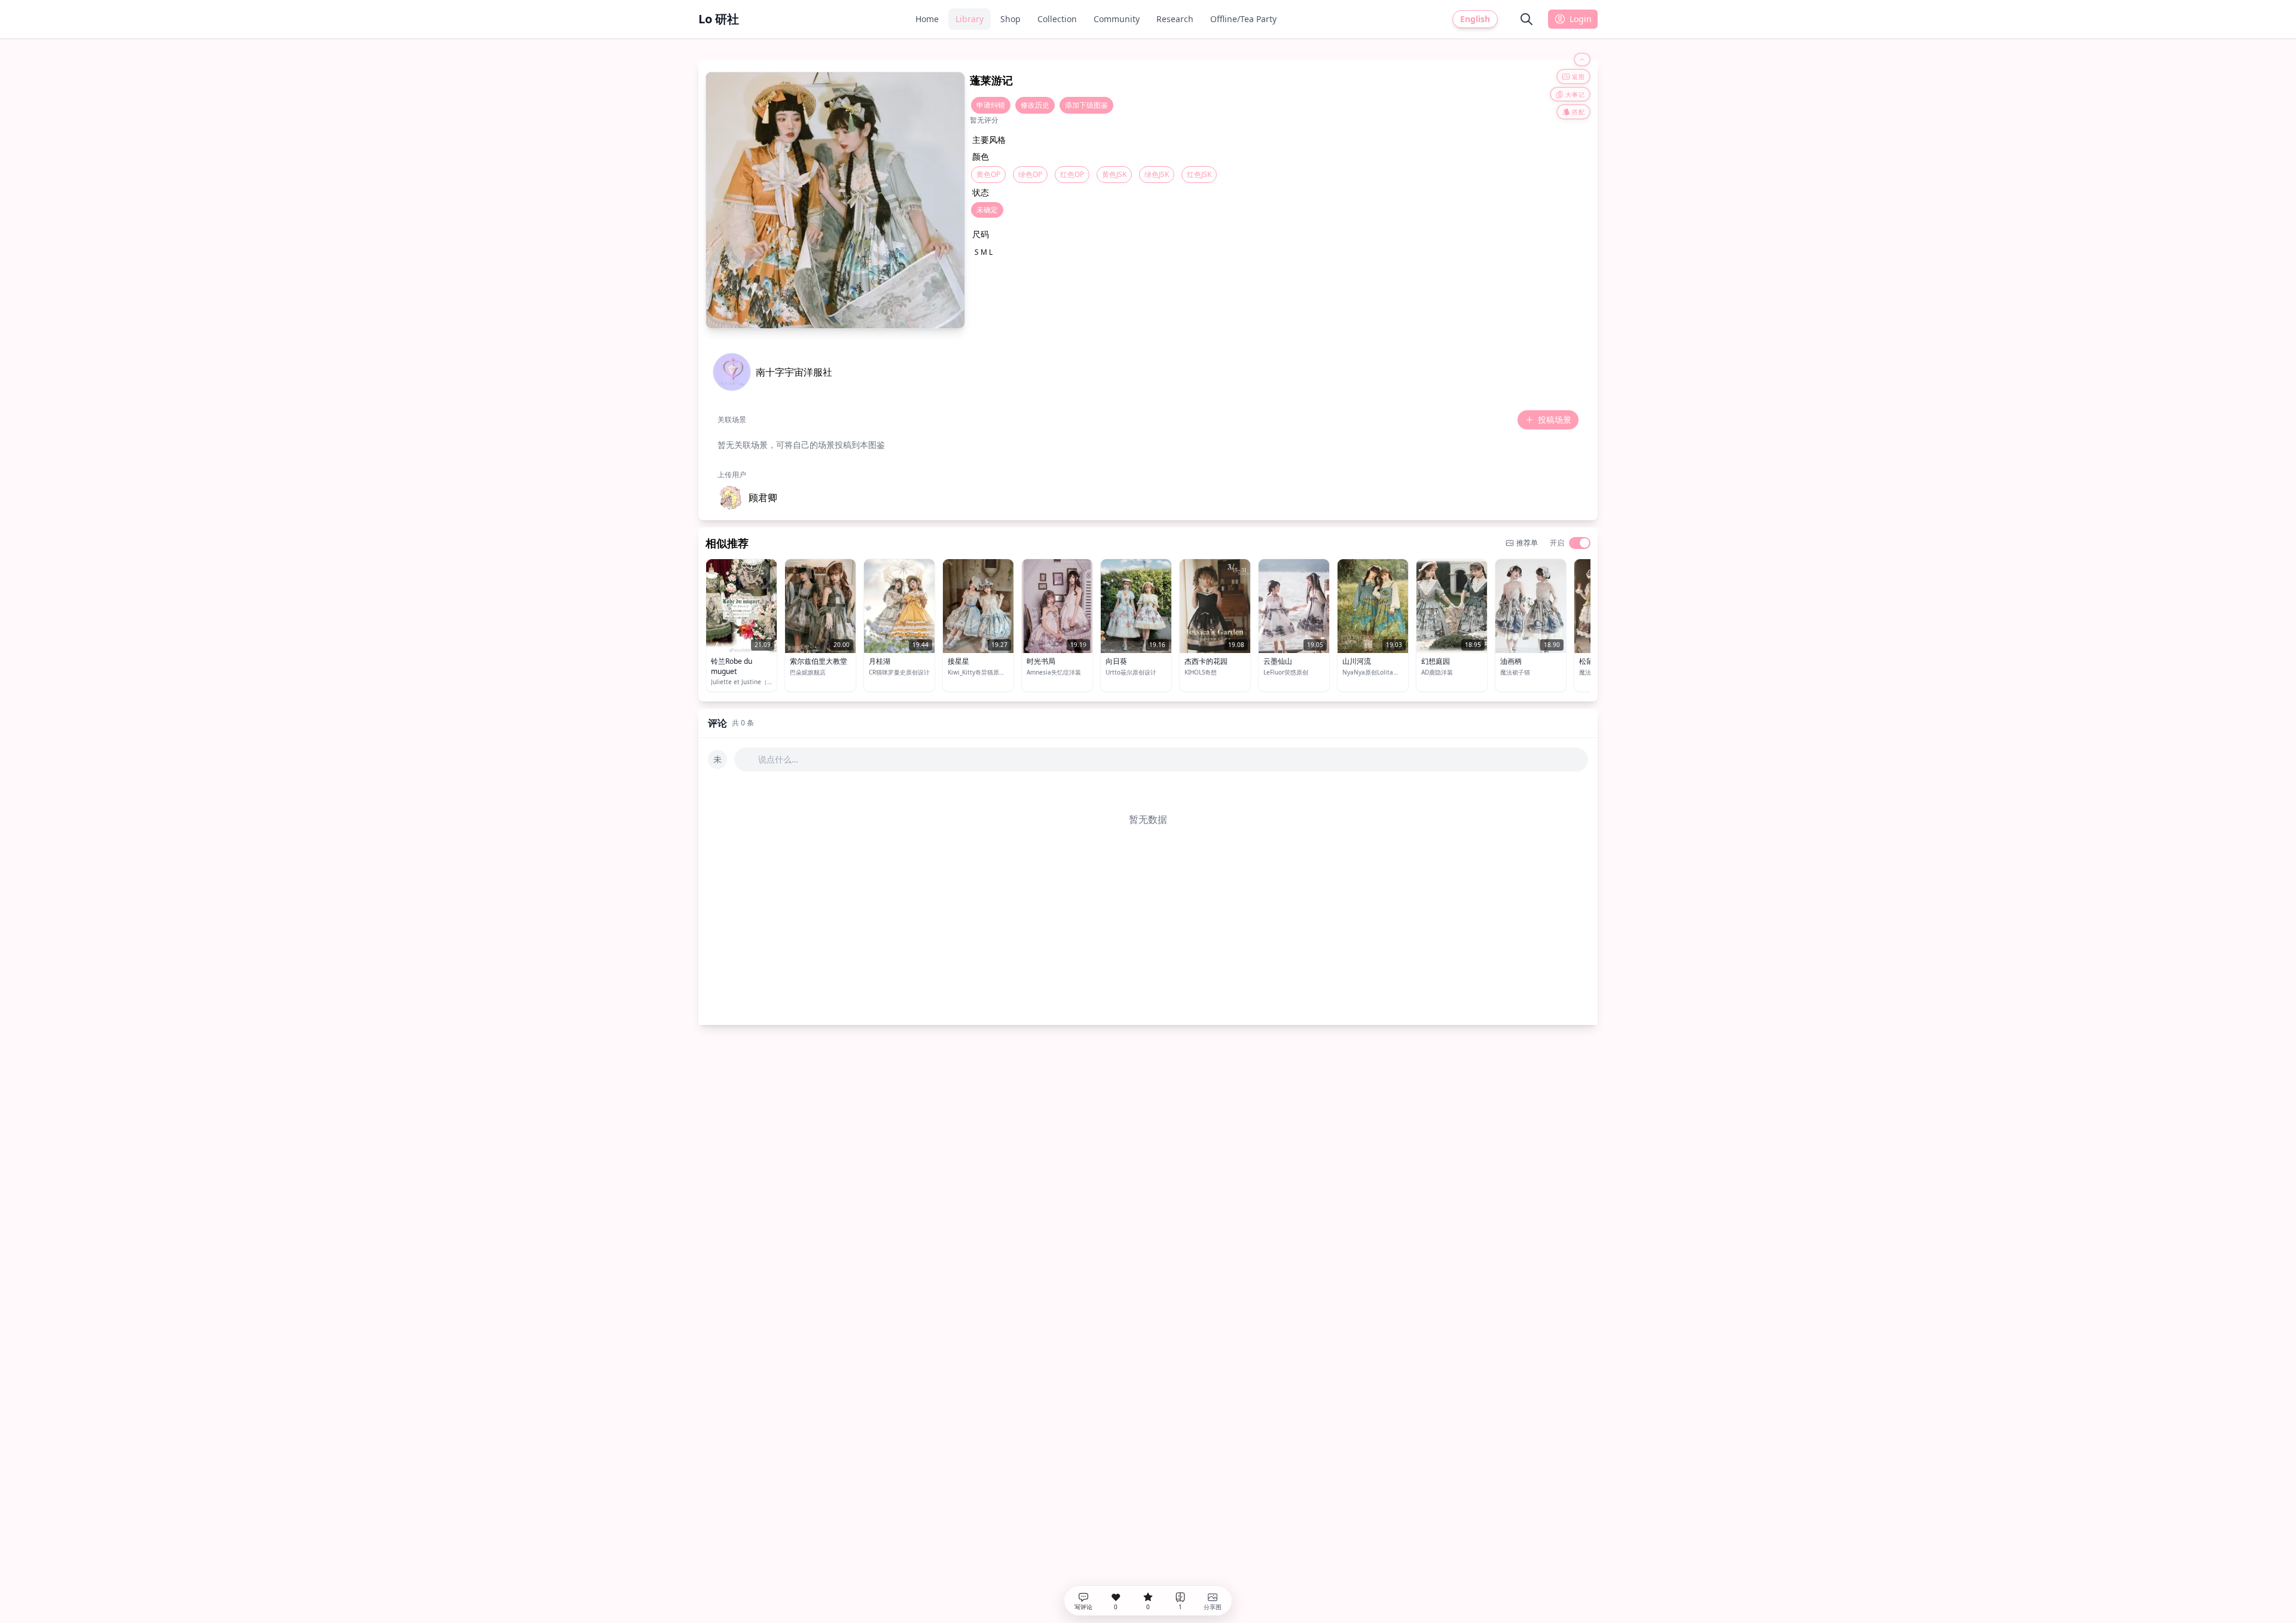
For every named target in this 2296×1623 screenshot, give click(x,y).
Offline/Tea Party (1243, 19)
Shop (1010, 19)
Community (1117, 19)
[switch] (1580, 543)
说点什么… (778, 759)
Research (1175, 19)
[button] (747, 498)
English (1475, 19)
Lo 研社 (719, 19)
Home (927, 19)
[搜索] (1526, 19)
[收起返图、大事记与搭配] (1582, 60)
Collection (1057, 19)
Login (1581, 19)
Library (970, 19)
